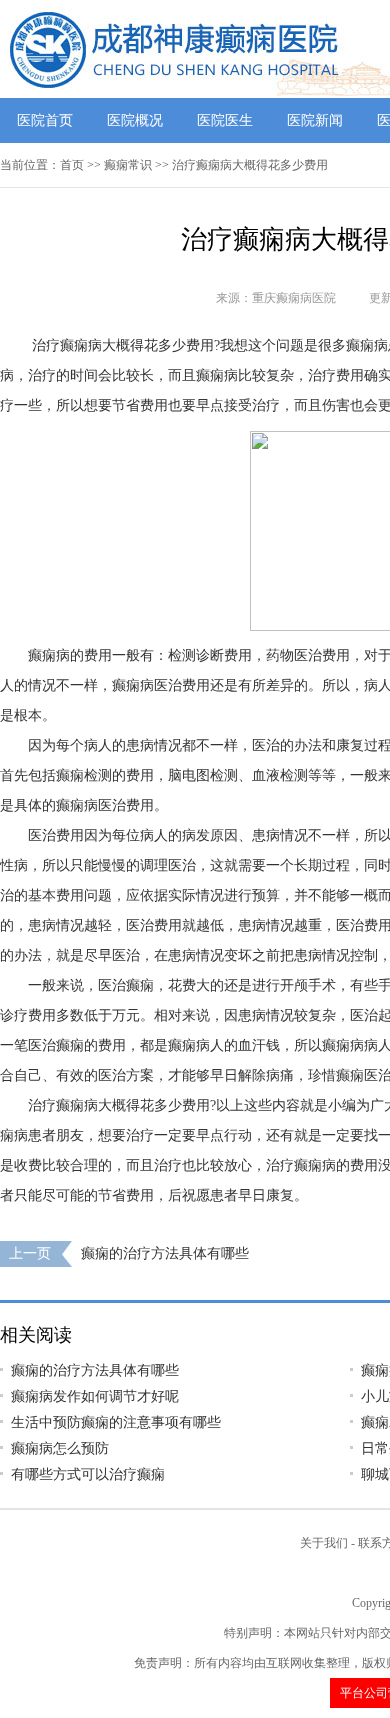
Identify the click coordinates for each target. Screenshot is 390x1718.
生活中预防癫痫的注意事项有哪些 (116, 1422)
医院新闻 (315, 120)
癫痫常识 (128, 165)
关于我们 (324, 1543)
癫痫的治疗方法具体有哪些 (165, 1253)
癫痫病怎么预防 (60, 1448)
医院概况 (135, 120)
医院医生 (225, 120)
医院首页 (45, 120)
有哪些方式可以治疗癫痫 (88, 1474)
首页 (72, 165)
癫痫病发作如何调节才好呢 (95, 1396)
